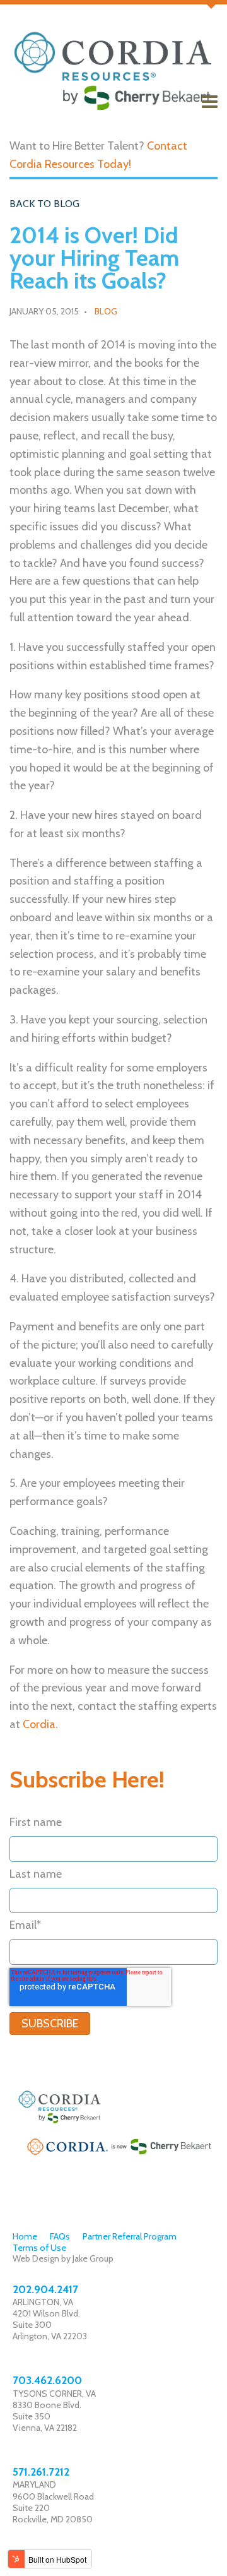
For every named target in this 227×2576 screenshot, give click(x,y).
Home (25, 2236)
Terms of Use (39, 2248)
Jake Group (93, 2258)
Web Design (36, 2258)
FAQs (60, 2236)
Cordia (39, 1724)
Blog (106, 311)
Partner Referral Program (130, 2236)
